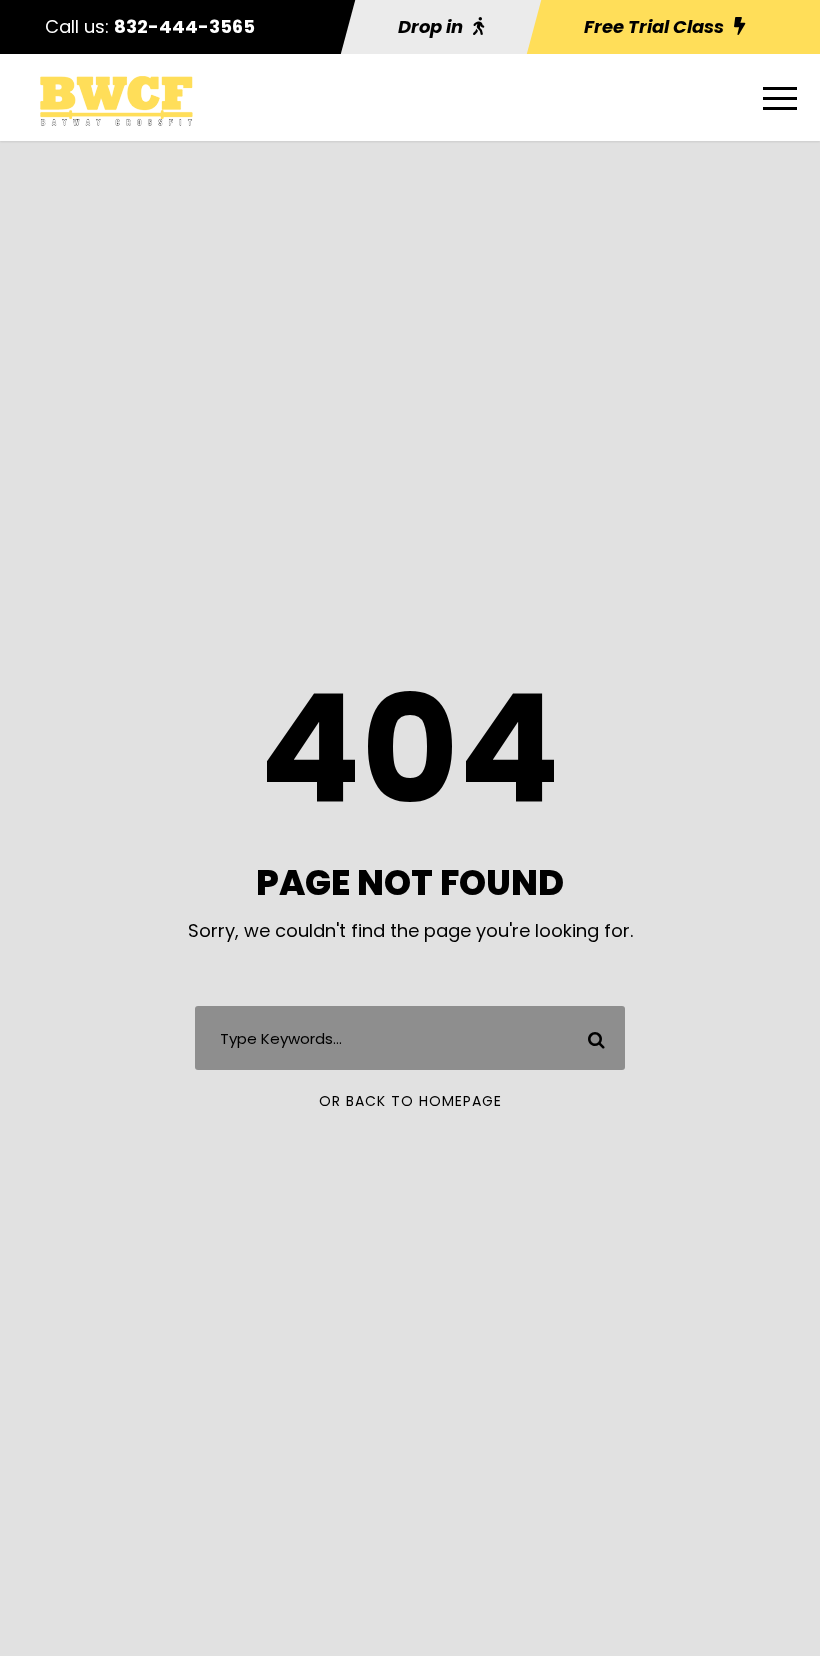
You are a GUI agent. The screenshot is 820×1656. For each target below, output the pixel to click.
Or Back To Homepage (410, 1101)
